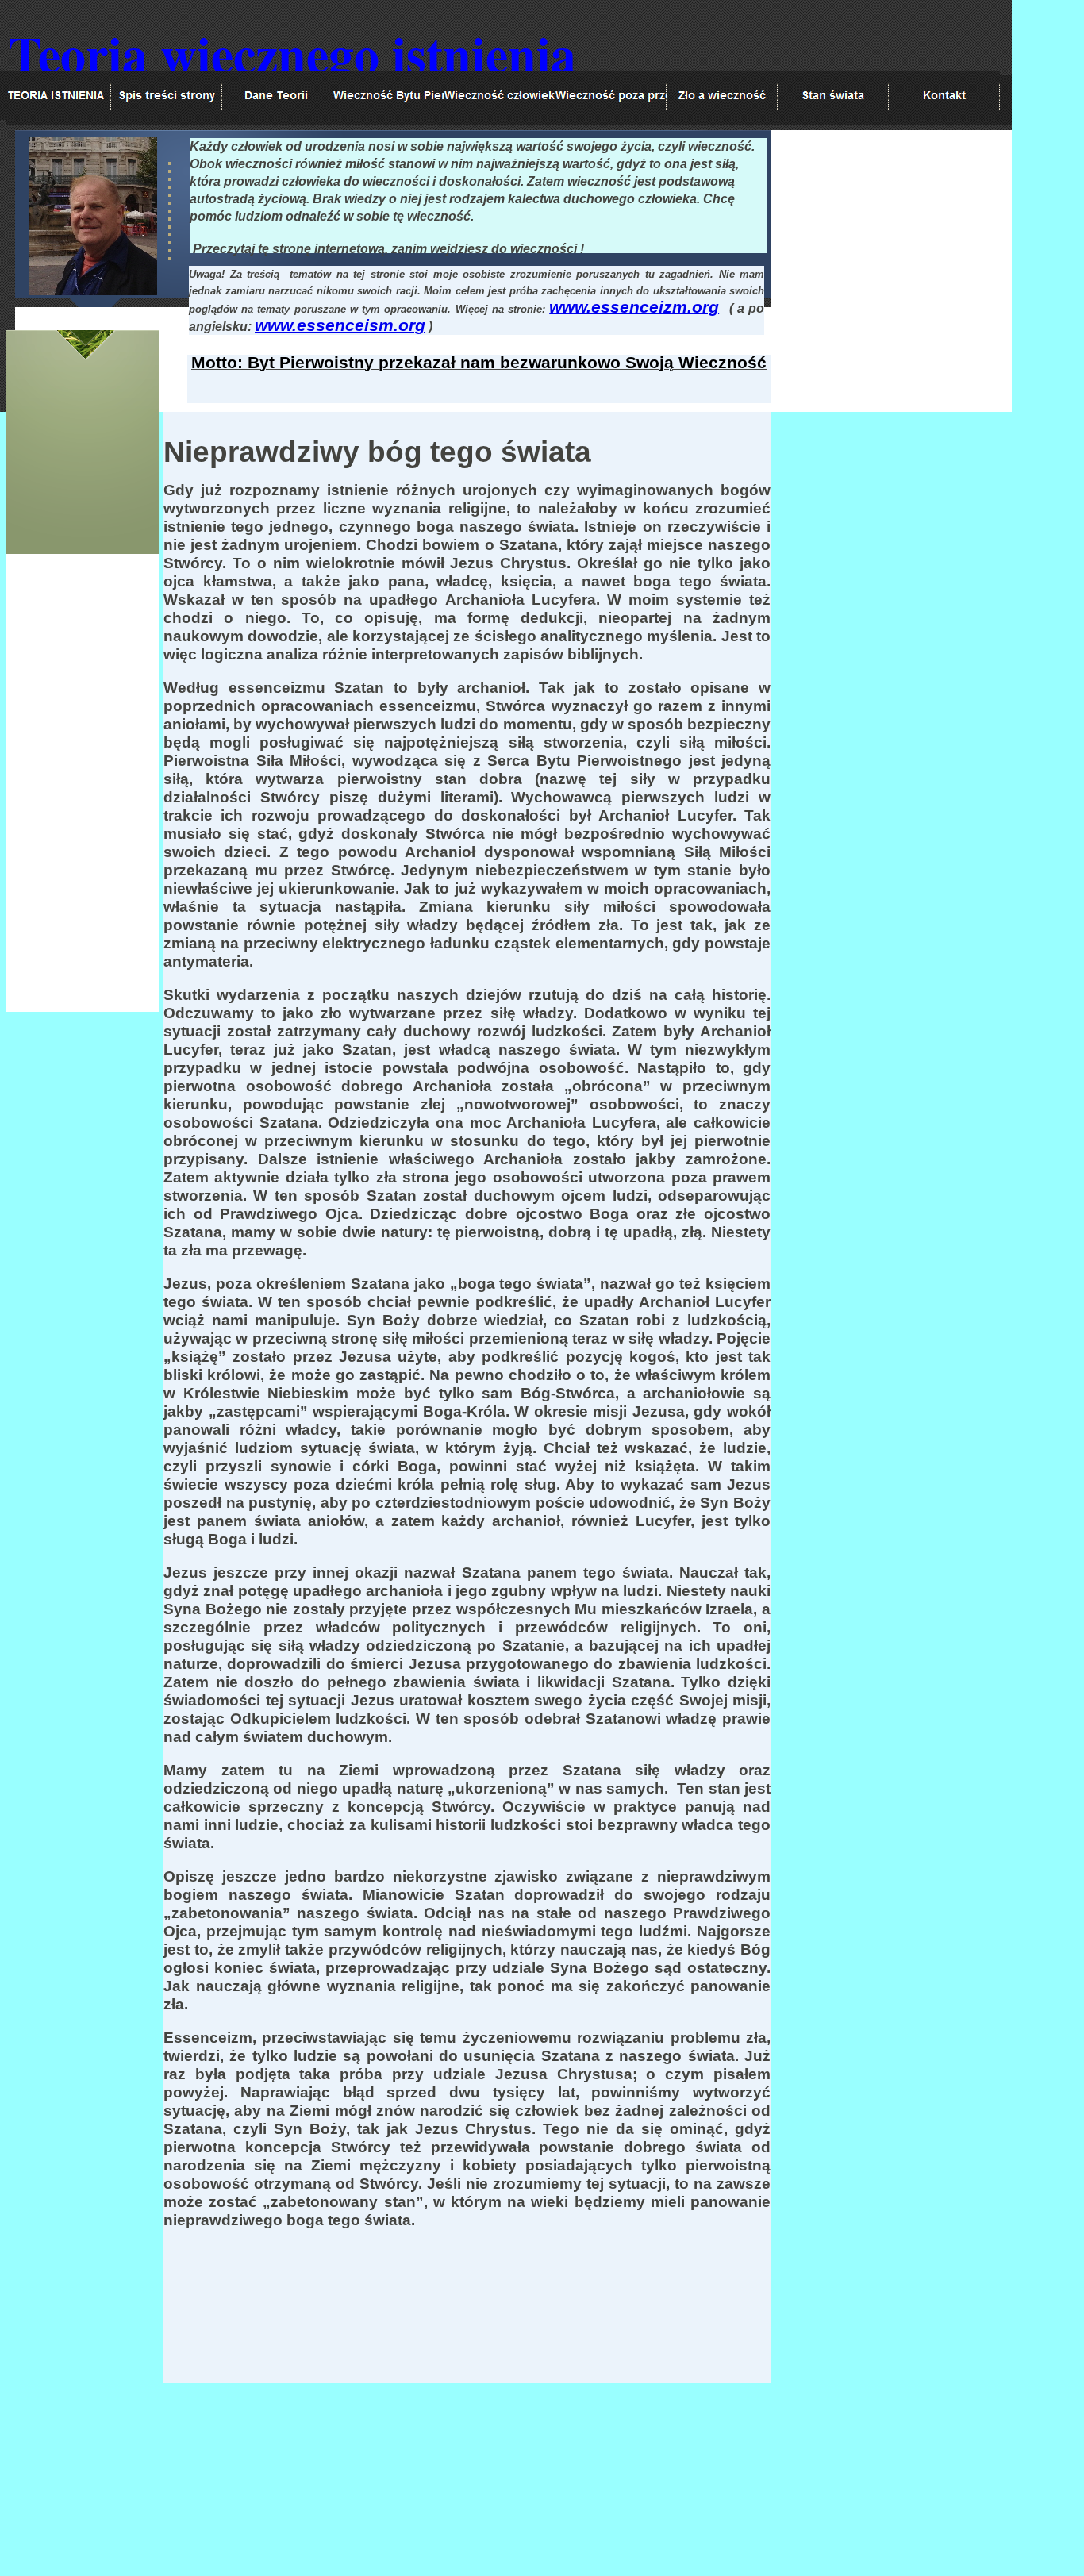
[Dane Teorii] (278, 95)
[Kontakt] (944, 95)
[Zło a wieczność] (722, 95)
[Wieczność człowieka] (500, 95)
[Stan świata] (833, 95)
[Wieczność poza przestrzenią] (611, 95)
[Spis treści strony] (167, 95)
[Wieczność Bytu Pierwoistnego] (389, 95)
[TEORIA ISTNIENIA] (56, 95)
